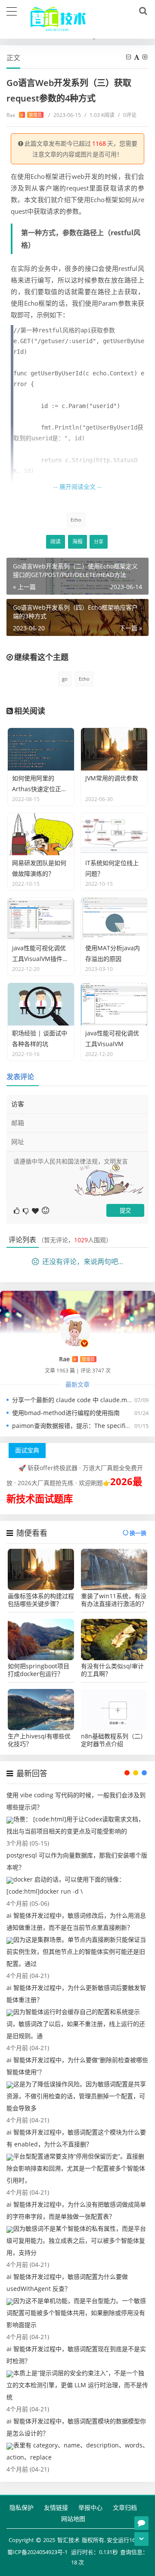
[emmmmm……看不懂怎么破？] (26, 1210)
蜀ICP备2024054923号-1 (37, 2552)
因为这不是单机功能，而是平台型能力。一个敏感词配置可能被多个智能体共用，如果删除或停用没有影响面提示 (76, 2313)
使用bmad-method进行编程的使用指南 (66, 1413)
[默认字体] (137, 57)
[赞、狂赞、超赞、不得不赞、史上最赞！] (36, 1210)
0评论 (127, 115)
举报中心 (90, 2507)
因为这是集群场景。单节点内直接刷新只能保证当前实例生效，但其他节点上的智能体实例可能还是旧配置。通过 (76, 1951)
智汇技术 (68, 2540)
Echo (76, 520)
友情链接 (56, 2507)
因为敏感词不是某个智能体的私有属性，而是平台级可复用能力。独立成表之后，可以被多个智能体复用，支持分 (76, 2240)
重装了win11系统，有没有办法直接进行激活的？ (114, 1600)
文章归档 (125, 2507)
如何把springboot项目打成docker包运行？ (39, 1670)
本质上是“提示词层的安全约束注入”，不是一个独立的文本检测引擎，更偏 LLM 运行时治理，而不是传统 (77, 2385)
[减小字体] (129, 57)
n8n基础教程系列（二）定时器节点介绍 (114, 1740)
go (65, 679)
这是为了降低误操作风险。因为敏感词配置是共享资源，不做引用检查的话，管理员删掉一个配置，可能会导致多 (76, 2096)
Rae (24, 115)
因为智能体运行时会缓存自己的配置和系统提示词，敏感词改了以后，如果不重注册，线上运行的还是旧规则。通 (76, 2024)
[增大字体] (146, 57)
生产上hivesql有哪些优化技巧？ (39, 1740)
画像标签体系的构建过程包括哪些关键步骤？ (41, 1600)
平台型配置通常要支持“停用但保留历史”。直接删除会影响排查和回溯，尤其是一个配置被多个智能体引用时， (76, 2168)
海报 (77, 542)
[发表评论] (141, 2523)
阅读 (56, 542)
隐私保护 (22, 2507)
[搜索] (142, 11)
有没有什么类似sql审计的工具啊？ (112, 1670)
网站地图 (73, 2519)
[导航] (12, 10)
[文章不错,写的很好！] (17, 1210)
